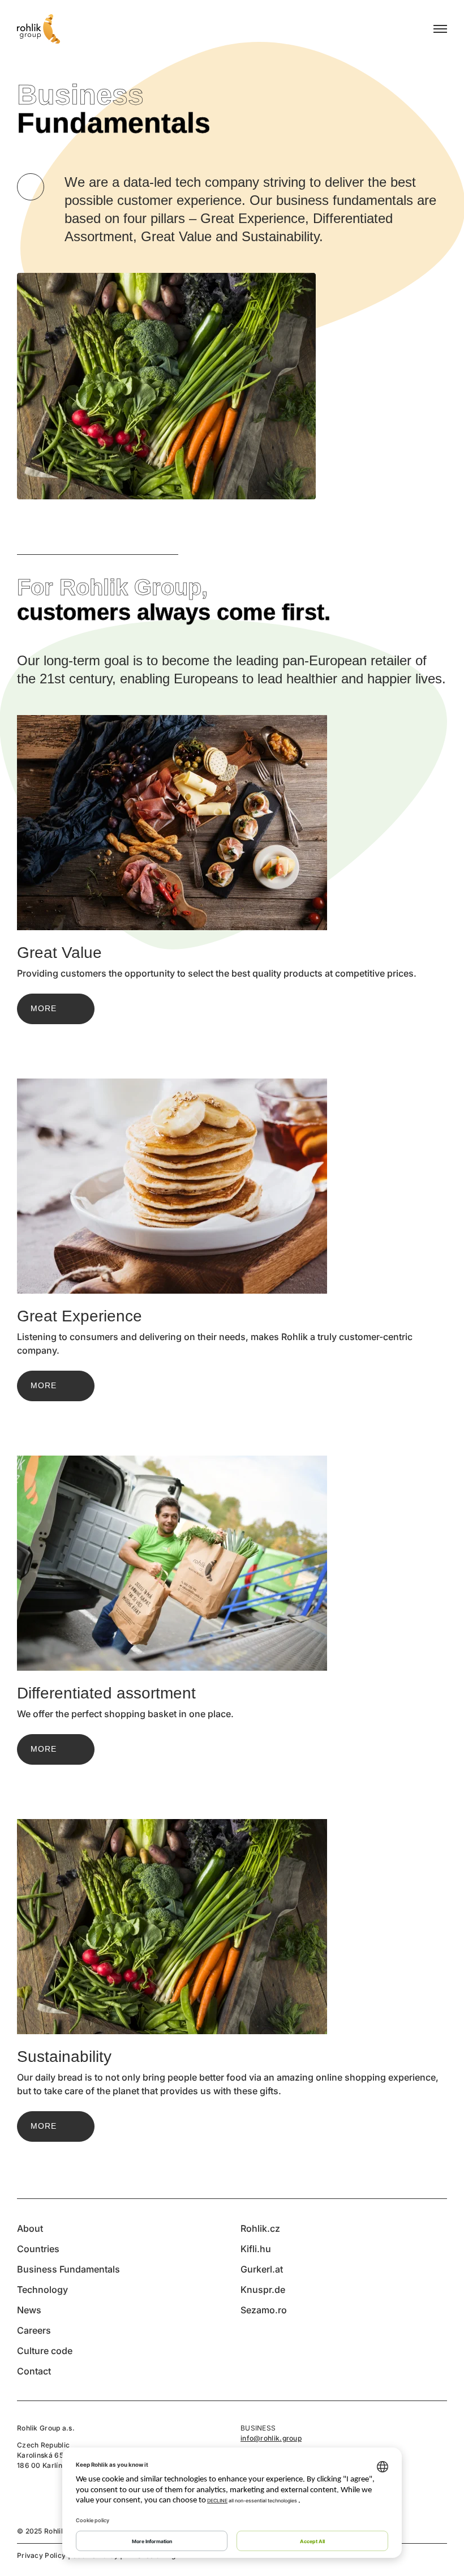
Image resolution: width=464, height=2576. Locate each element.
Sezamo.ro (264, 2310)
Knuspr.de (263, 2290)
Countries (38, 2249)
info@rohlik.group (271, 2438)
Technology (42, 2290)
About (30, 2228)
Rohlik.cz (260, 2228)
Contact (34, 2371)
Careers (34, 2330)
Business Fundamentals (68, 2269)
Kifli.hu (256, 2249)
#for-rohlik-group (31, 187)
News (29, 2310)
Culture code (45, 2351)
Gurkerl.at (262, 2269)
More (44, 1008)
